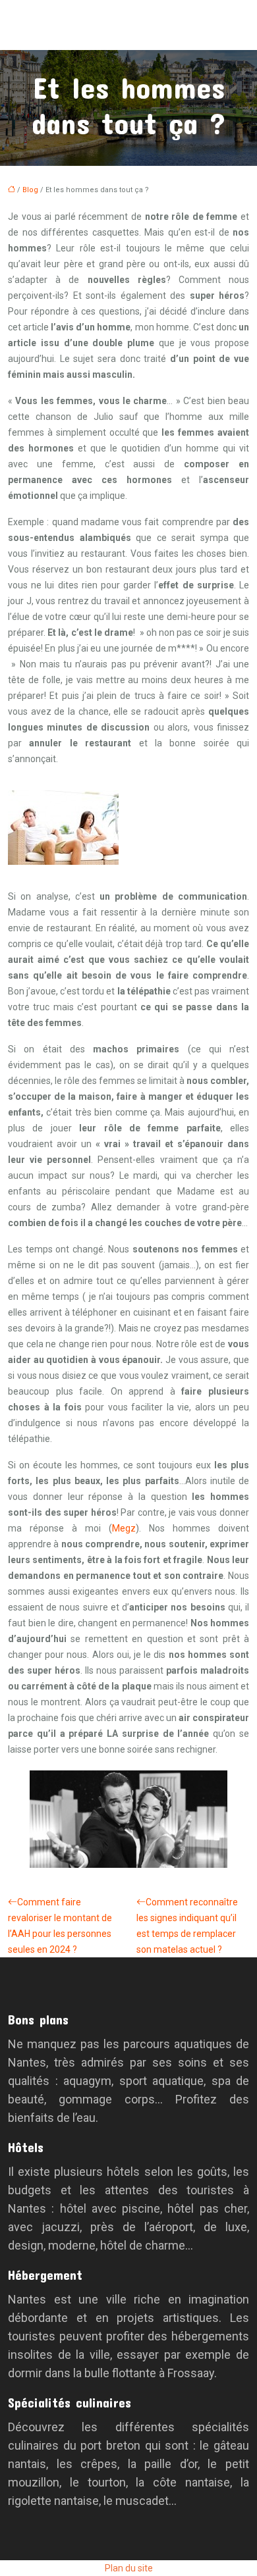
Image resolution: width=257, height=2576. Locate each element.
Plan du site (129, 2568)
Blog (30, 190)
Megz (124, 1528)
